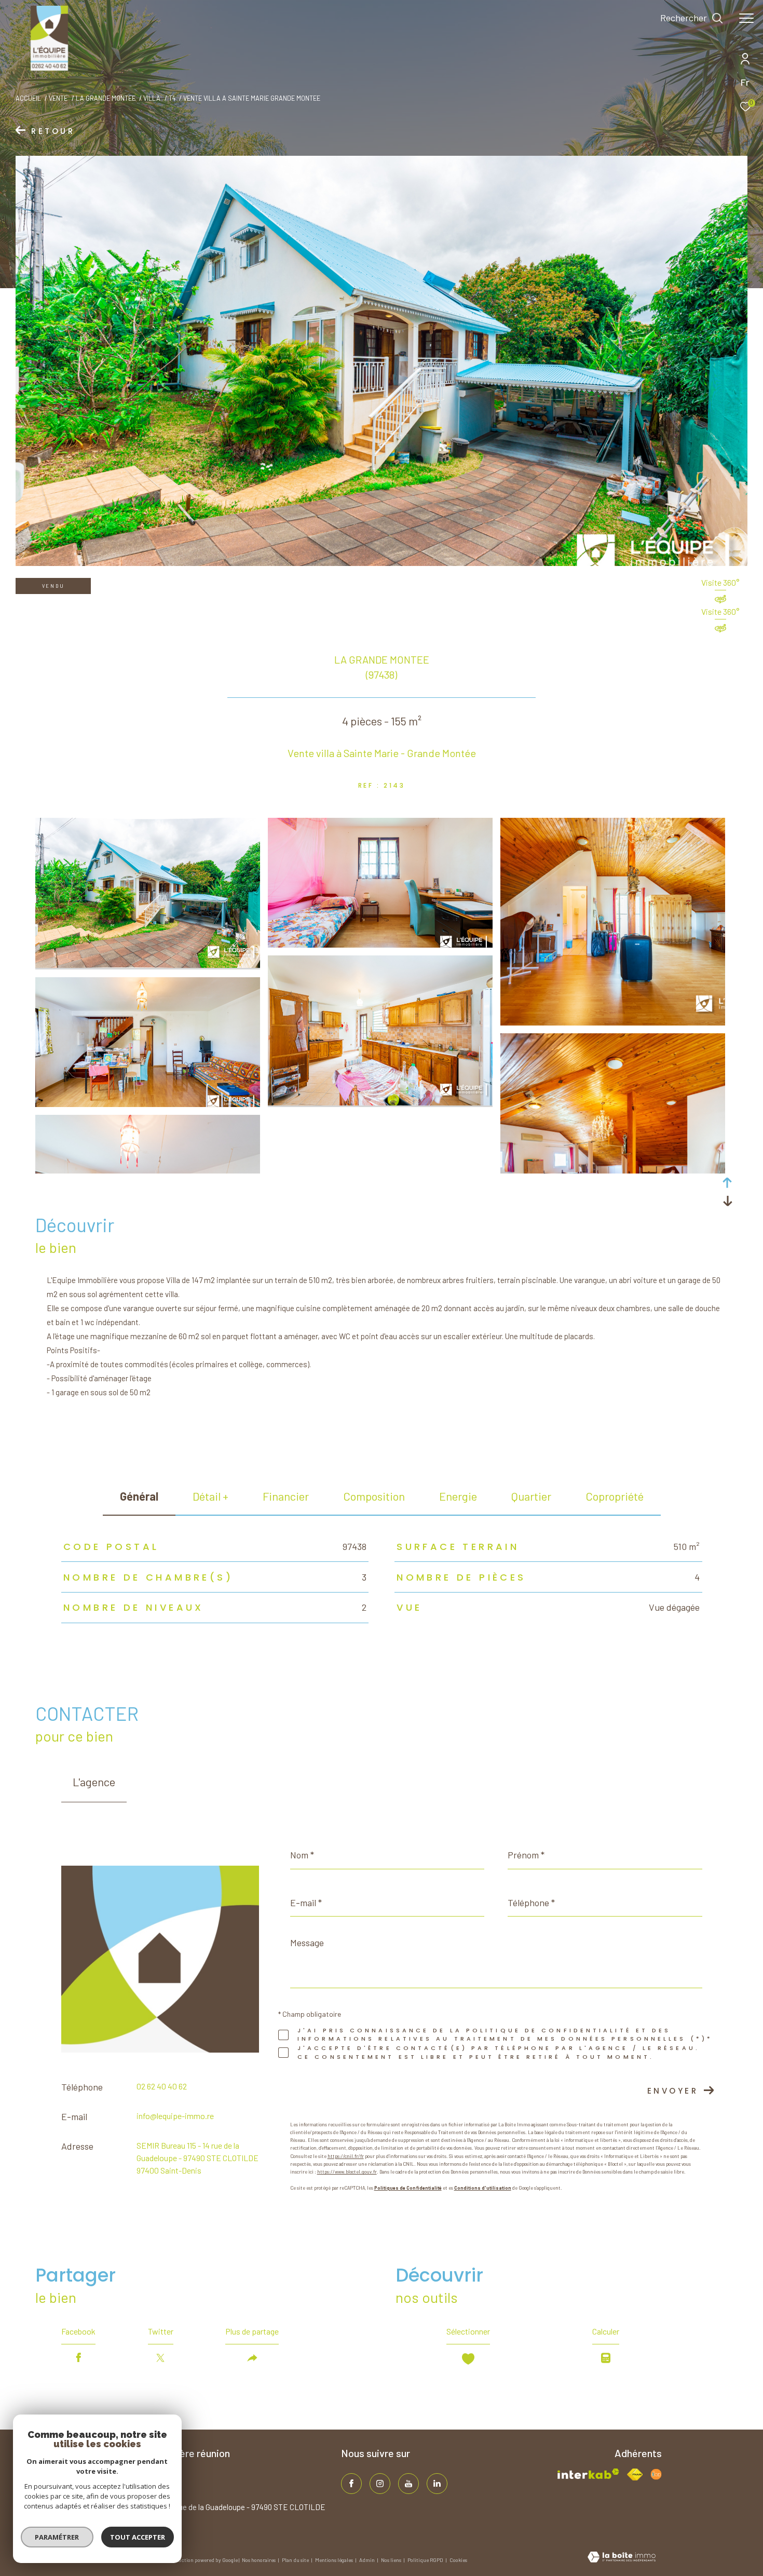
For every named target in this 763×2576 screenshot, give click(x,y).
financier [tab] (286, 1496)
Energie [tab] (458, 1496)
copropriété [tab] (615, 1496)
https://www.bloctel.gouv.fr (347, 2172)
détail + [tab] (210, 1496)
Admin (367, 2560)
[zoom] (148, 965)
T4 (172, 98)
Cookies (458, 2560)
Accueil (28, 98)
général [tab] (139, 1496)
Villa (152, 98)
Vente (58, 98)
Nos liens (392, 2560)
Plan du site (296, 2560)
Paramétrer (57, 2537)
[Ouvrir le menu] (746, 18)
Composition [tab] (374, 1496)
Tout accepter (138, 2537)
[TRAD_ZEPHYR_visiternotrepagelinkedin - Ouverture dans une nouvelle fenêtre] (437, 2484)
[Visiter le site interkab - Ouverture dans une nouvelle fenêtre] (588, 2474)
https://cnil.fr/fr (346, 2156)
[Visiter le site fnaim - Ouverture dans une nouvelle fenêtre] (635, 2474)
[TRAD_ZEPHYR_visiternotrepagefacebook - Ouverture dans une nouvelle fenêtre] (351, 2484)
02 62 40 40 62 (162, 2086)
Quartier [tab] (531, 1496)
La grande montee (106, 98)
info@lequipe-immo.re (175, 2116)
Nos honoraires (259, 2560)
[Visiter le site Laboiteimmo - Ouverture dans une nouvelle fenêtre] (622, 2558)
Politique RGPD (425, 2560)
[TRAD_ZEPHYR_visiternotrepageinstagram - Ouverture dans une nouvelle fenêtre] (380, 2484)
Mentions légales (335, 2560)
